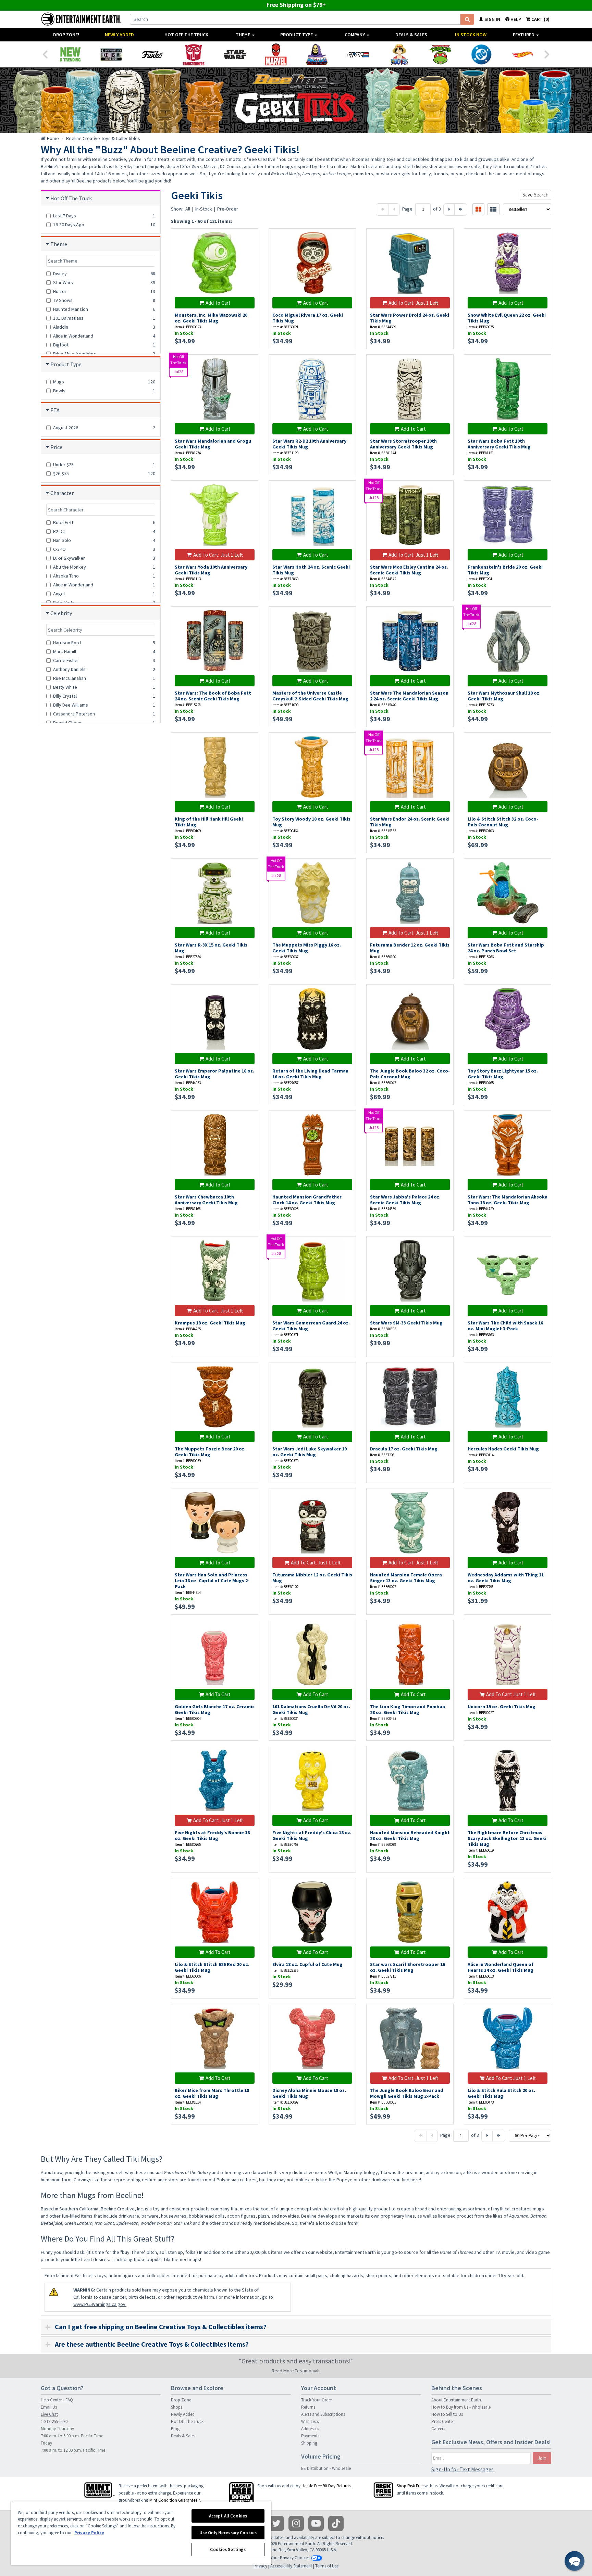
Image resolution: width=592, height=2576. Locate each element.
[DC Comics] (481, 54)
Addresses (310, 2429)
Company (355, 35)
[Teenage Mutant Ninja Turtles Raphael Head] (440, 54)
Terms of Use (327, 2566)
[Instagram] (296, 2523)
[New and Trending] (70, 54)
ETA (55, 410)
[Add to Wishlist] (250, 237)
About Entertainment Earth (456, 2400)
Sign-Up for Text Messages (463, 2469)
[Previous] (45, 54)
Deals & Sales (411, 35)
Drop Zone (181, 2400)
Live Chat (49, 2414)
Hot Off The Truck (186, 35)
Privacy (260, 2566)
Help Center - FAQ (57, 2400)
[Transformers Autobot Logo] (194, 54)
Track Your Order (317, 2400)
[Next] (547, 54)
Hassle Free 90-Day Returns (326, 2486)
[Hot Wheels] (522, 54)
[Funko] (152, 54)
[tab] (296, 2327)
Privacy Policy (89, 2533)
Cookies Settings (228, 2549)
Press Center (443, 2421)
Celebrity (61, 613)
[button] (575, 2561)
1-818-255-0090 (54, 2421)
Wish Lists (310, 2421)
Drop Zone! (66, 35)
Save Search (535, 195)
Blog (175, 2429)
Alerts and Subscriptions (323, 2414)
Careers (438, 2429)
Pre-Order (228, 209)
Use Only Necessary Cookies (228, 2533)
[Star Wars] (235, 54)
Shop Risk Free (410, 2486)
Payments (310, 2436)
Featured (524, 35)
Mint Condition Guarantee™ (175, 2500)
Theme (243, 35)
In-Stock (204, 209)
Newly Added (119, 35)
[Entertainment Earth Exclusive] (111, 54)
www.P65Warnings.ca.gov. (100, 2304)
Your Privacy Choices (290, 2558)
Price (56, 447)
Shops (177, 2407)
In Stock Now (471, 35)
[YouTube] (316, 2523)
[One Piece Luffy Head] (399, 54)
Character (62, 493)
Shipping (309, 2443)
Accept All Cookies (228, 2516)
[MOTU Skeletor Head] (317, 54)
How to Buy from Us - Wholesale (461, 2407)
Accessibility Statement (291, 2566)
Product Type (297, 35)
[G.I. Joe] (358, 54)
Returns (308, 2407)
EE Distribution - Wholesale (326, 2468)
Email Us (49, 2407)
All (188, 209)
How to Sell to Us (447, 2414)
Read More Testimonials (296, 2371)
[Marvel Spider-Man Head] (276, 54)
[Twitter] (276, 2523)
